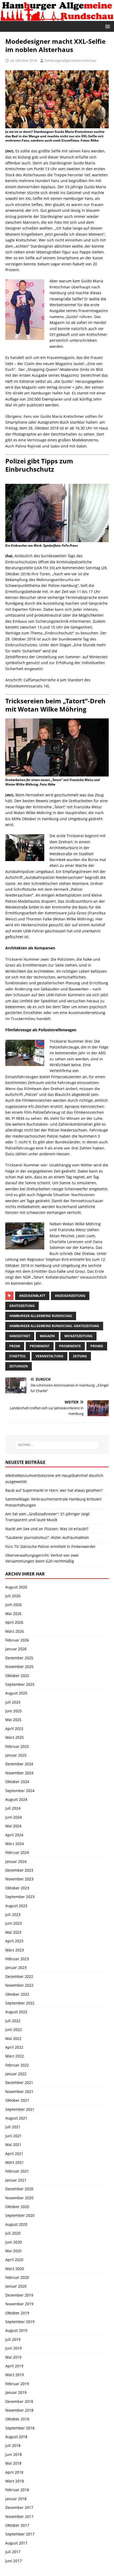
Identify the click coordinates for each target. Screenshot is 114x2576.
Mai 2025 (13, 1720)
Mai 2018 (13, 2463)
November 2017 (19, 2516)
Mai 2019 (13, 2357)
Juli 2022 (13, 2021)
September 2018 (20, 2428)
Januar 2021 (16, 2180)
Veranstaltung (49, 1356)
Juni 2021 (14, 2136)
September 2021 (20, 2109)
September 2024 (20, 1791)
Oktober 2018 (17, 2419)
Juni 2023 (14, 1923)
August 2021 (16, 2118)
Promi (15, 1346)
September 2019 (20, 2322)
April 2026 (14, 1622)
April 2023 (14, 1941)
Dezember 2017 (19, 2507)
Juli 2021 (13, 2127)
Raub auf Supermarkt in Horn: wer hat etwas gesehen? (54, 1490)
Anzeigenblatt (32, 1296)
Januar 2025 (16, 1755)
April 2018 (14, 2472)
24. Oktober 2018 (23, 60)
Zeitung (80, 1356)
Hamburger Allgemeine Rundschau (41, 1316)
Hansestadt (20, 1336)
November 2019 (19, 2304)
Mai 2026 (13, 1614)
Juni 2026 (14, 1605)
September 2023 (20, 1897)
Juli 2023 (13, 1914)
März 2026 (15, 1631)
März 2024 (15, 1844)
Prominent (40, 1346)
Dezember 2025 (19, 1658)
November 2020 (19, 2198)
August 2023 (16, 1906)
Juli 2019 (13, 2339)
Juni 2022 (14, 2029)
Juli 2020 (13, 2233)
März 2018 (15, 2481)
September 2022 (20, 2003)
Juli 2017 (13, 2552)
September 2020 (20, 2215)
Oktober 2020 (17, 2207)
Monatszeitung (78, 1336)
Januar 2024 (16, 1861)
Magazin (47, 1336)
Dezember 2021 (19, 2083)
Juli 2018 (13, 2445)
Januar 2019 (16, 2392)
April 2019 (14, 2366)
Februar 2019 (17, 2384)
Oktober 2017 (17, 2525)
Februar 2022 (17, 2065)
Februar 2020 (17, 2277)
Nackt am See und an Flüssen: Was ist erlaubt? (47, 1529)
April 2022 (14, 2047)
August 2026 (16, 1587)
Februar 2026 (17, 1640)
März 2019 (15, 2375)
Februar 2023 (17, 1959)
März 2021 (15, 2162)
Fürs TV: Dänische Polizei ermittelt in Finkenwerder (51, 1546)
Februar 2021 (17, 2171)
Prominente (70, 1346)
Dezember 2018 (19, 2401)
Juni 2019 (14, 2348)
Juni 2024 (14, 1817)
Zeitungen (19, 1366)
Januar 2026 (16, 1649)
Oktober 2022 (17, 1994)
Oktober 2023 (17, 1888)
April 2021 (14, 2154)
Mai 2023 (13, 1932)
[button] (107, 26)
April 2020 (14, 2260)
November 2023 (19, 1879)
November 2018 (19, 2410)
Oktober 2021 (17, 2100)
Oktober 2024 (17, 1782)
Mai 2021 (13, 2145)
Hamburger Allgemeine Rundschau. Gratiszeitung (54, 1326)
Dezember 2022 (19, 1976)
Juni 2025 (14, 1711)
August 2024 (16, 1799)
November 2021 (19, 2092)
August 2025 (16, 1693)
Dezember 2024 (19, 1764)
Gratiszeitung (22, 1306)
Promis (97, 1346)
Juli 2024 (13, 1808)
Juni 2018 (14, 2454)
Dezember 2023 (19, 1870)
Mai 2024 (13, 1826)
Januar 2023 (16, 1967)
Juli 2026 (13, 1596)
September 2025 (20, 1684)
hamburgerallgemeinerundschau (70, 60)
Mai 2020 (13, 2251)
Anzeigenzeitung (70, 1296)
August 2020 (16, 2224)
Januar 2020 (16, 2286)
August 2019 (16, 2330)
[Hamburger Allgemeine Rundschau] (57, 18)
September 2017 (20, 2534)
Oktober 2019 (17, 2313)
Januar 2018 (16, 2499)
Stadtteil (18, 1356)
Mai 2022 (13, 2039)
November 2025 (19, 1667)
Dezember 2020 (19, 2189)
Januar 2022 (16, 2074)
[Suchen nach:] (57, 1445)
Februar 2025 (17, 1746)
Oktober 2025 (17, 1676)
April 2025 (14, 1729)
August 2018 (16, 2437)
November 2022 (19, 1985)
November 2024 (19, 1773)
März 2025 (15, 1737)
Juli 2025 (13, 1702)
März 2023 (15, 1950)
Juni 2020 (14, 2242)
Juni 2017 (14, 2561)
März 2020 (15, 2269)
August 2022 (16, 2012)
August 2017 (16, 2543)
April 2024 (14, 1835)
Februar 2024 (17, 1852)
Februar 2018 (17, 2490)
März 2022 (15, 2056)
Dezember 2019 (19, 2295)
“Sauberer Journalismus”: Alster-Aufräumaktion (47, 1537)
